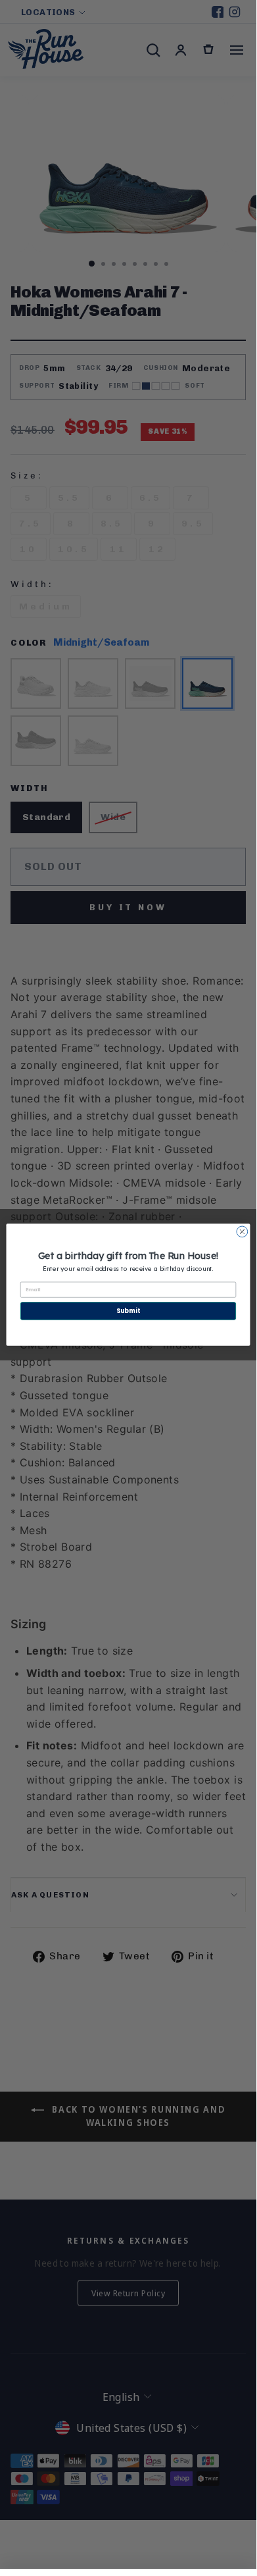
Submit (128, 1311)
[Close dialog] (242, 1232)
